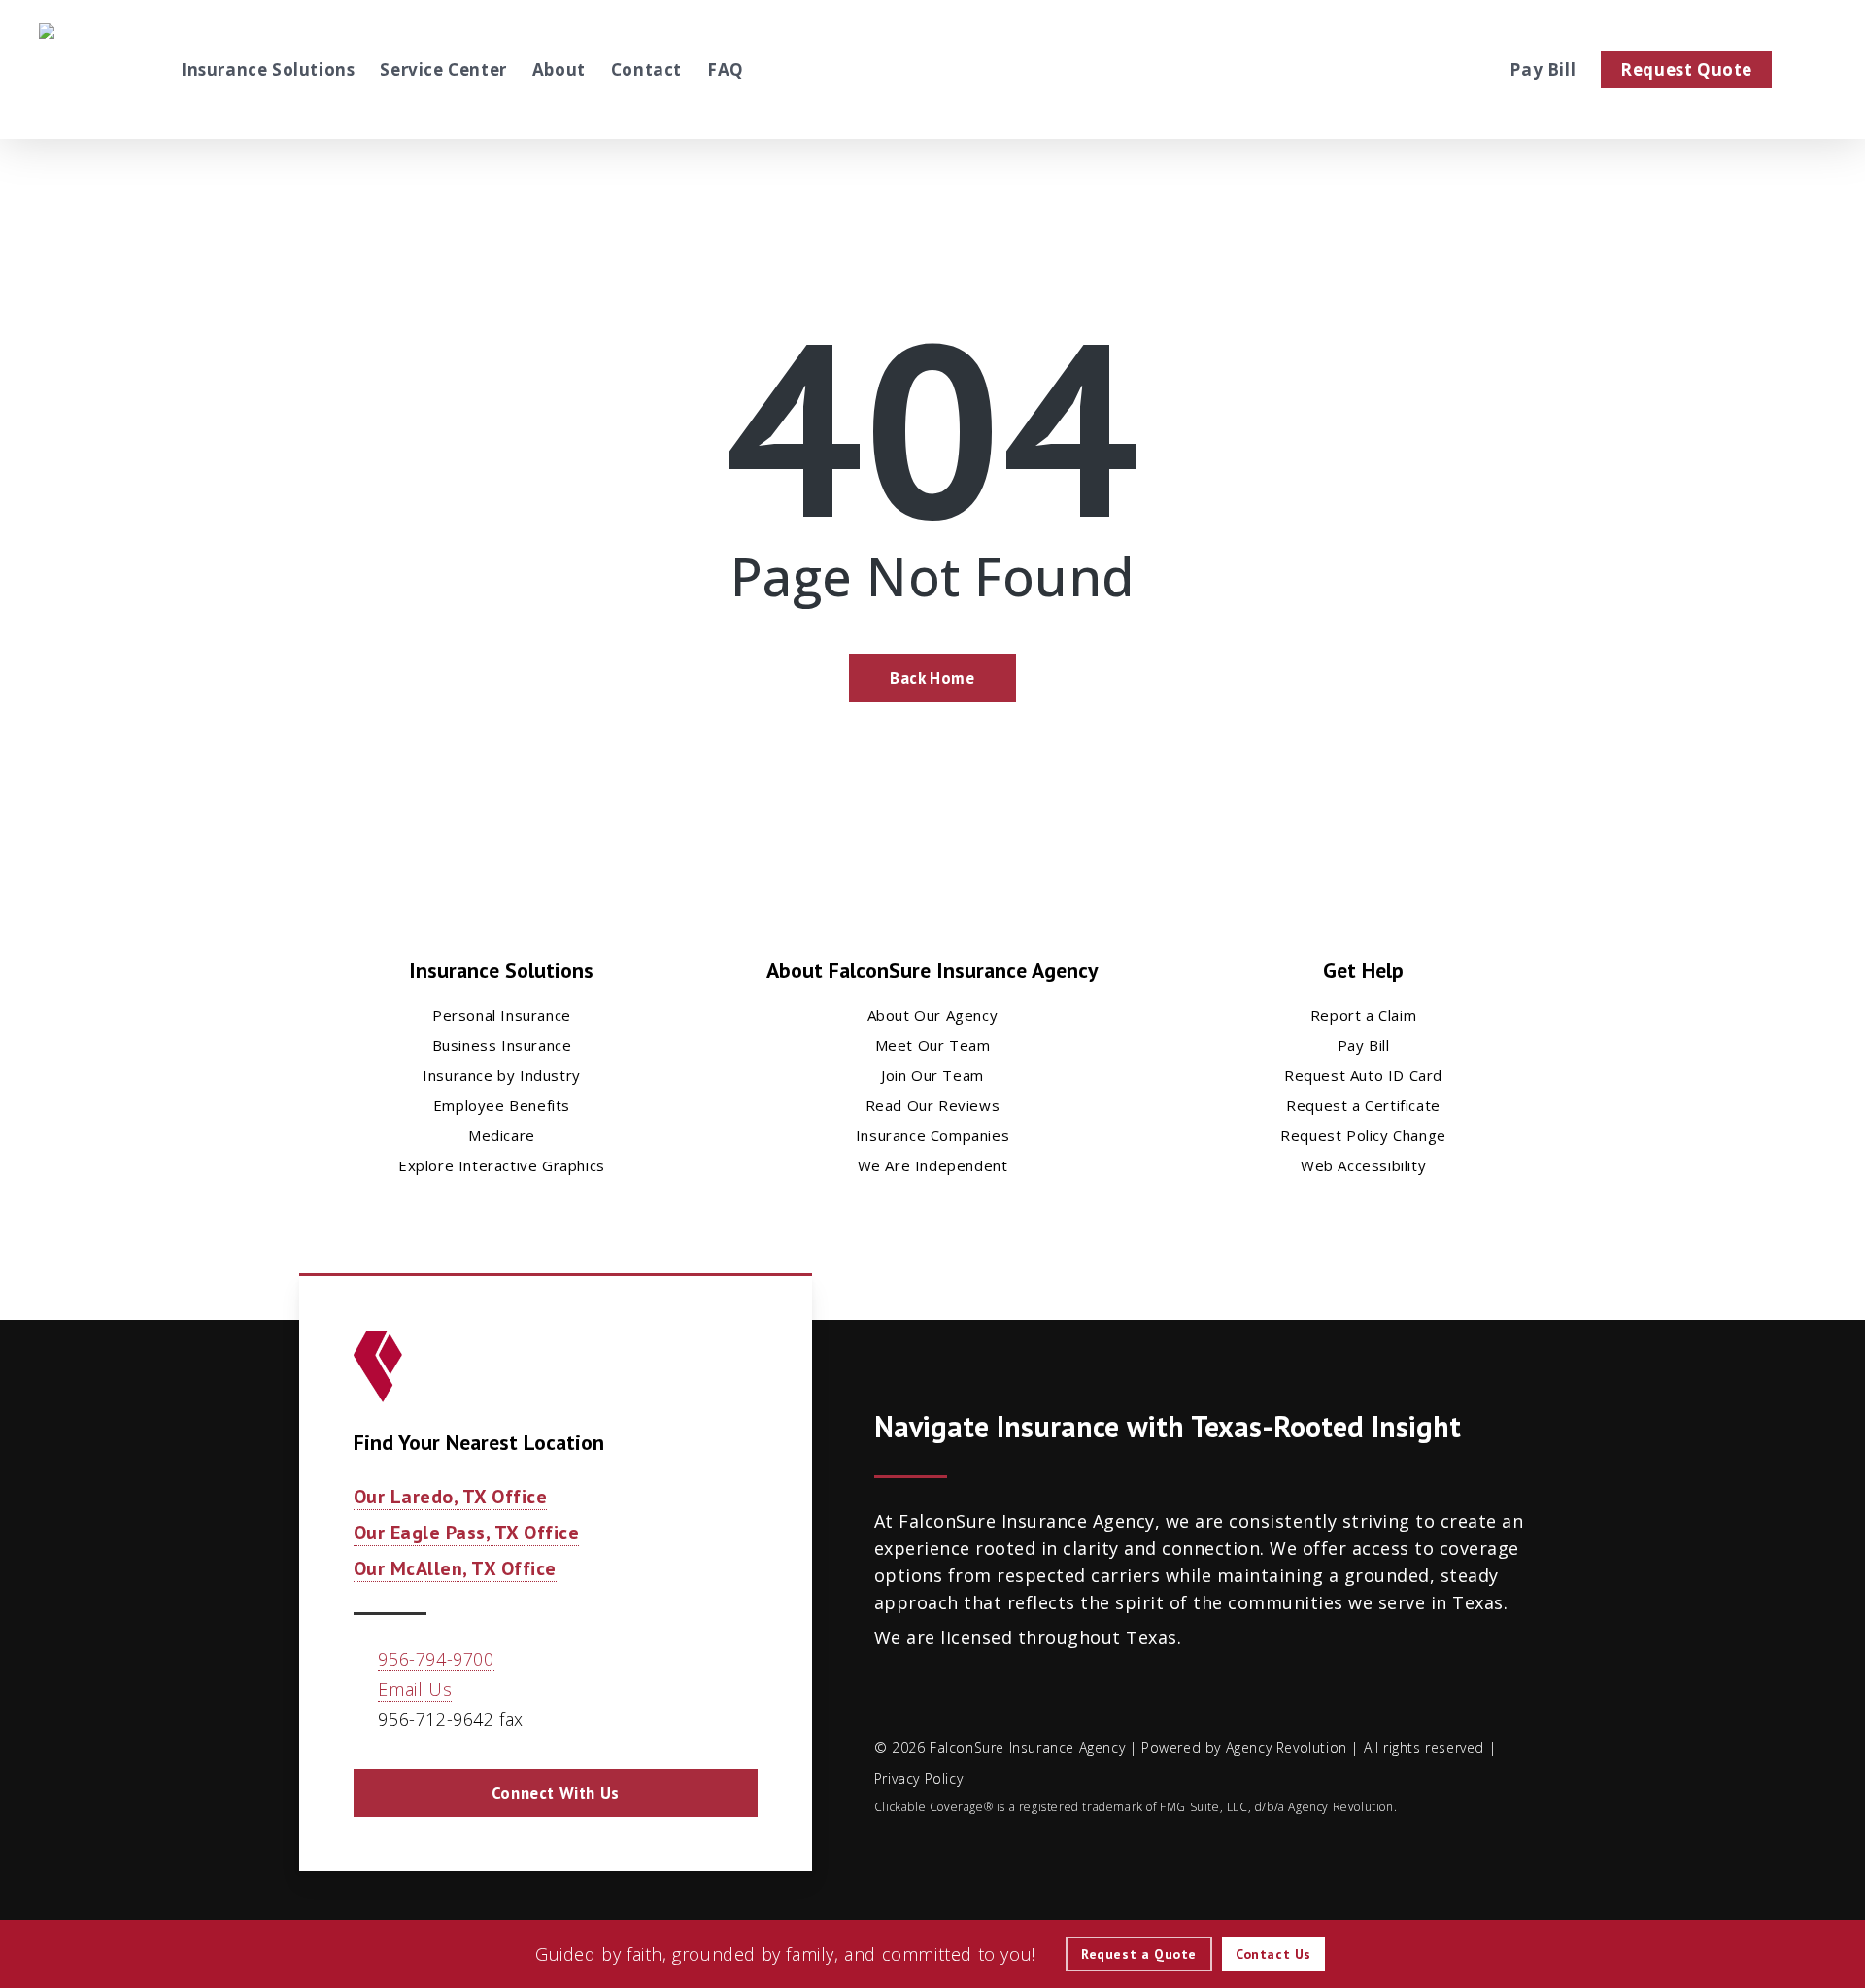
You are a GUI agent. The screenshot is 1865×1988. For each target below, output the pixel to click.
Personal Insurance (502, 1015)
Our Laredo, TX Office (451, 1497)
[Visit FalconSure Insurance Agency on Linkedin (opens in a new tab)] (1479, 69)
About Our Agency (933, 1015)
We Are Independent (933, 1165)
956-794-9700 (436, 1659)
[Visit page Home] (91, 69)
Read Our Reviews (933, 1105)
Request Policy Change (1363, 1135)
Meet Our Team (933, 1045)
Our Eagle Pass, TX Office (467, 1533)
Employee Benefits (502, 1105)
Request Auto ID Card (1363, 1075)
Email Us (415, 1689)
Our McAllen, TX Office (455, 1568)
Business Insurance (502, 1045)
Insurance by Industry (502, 1075)
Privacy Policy (918, 1779)
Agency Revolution (1287, 1748)
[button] (556, 1793)
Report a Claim (1363, 1015)
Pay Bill (1364, 1045)
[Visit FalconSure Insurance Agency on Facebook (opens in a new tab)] (1448, 69)
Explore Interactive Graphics (502, 1165)
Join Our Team (932, 1075)
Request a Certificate (1363, 1105)
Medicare (502, 1135)
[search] (1814, 70)
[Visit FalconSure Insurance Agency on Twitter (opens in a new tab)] (1417, 69)
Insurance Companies (932, 1135)
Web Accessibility (1363, 1165)
